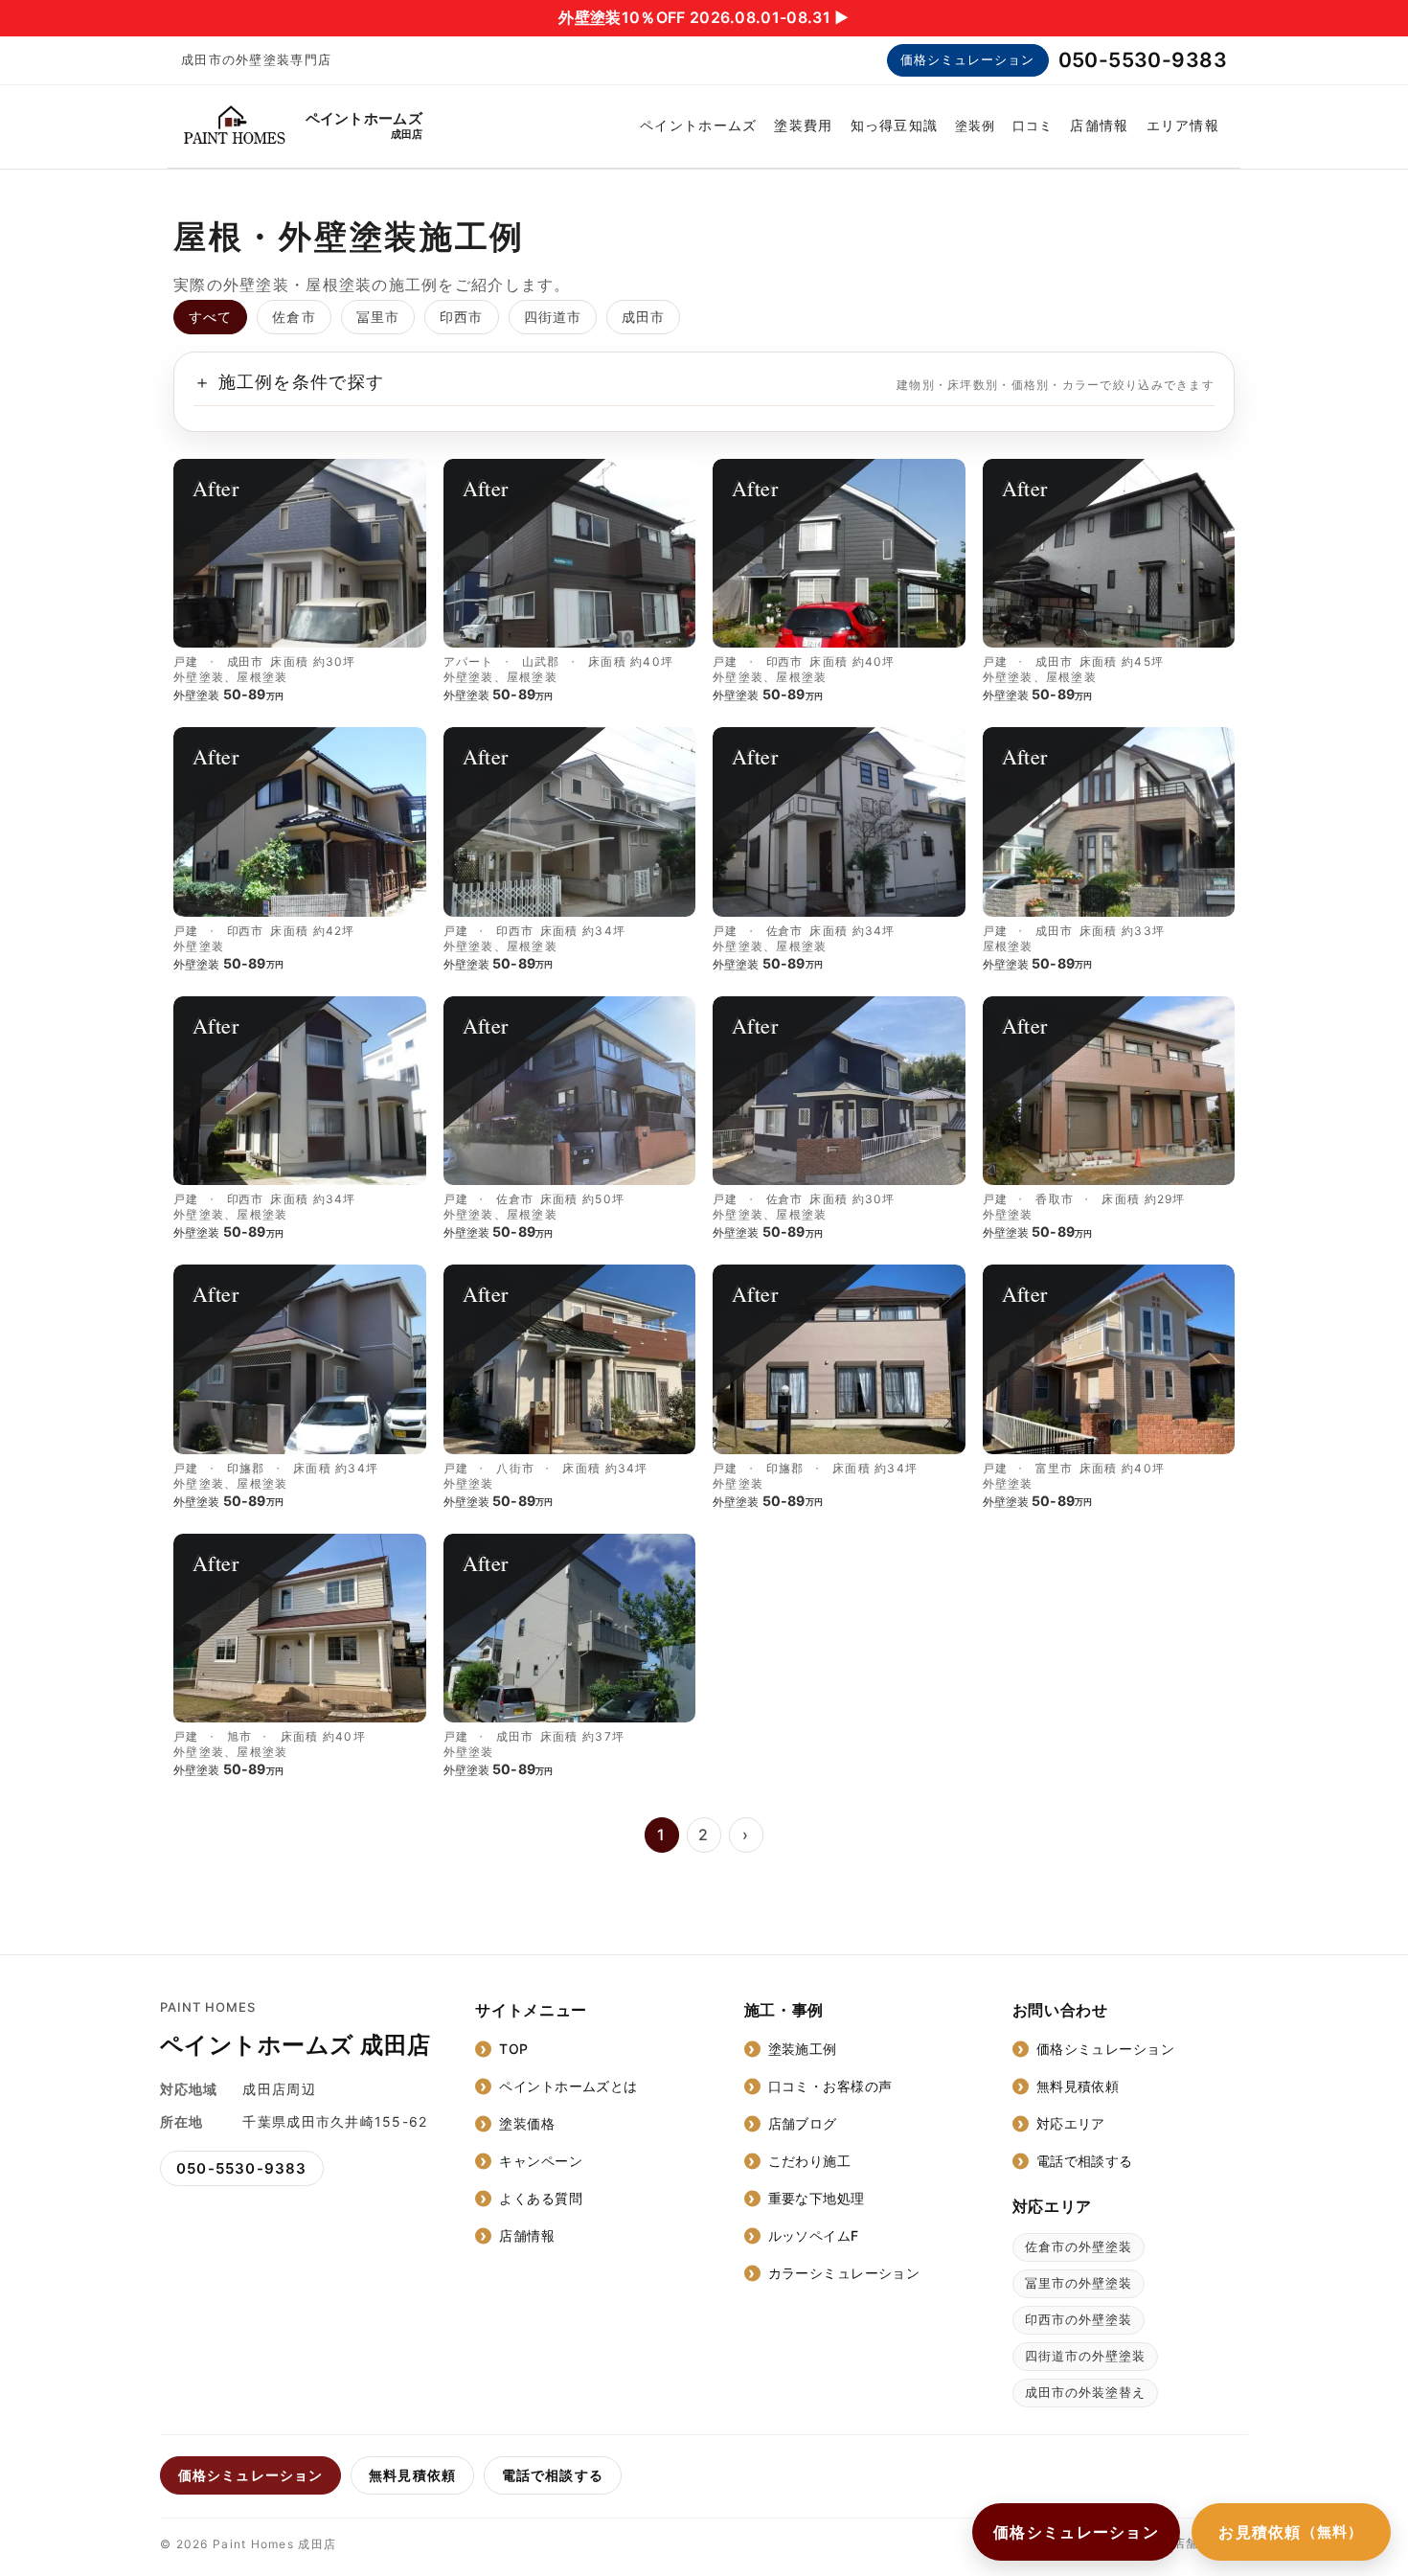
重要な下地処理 (817, 2198)
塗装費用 (803, 125)
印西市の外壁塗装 (1079, 2319)
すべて (210, 317)
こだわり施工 (810, 2161)
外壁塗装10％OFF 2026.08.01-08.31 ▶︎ (704, 17)
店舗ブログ (803, 2123)
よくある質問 (541, 2198)
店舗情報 (1099, 125)
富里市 (1054, 1469)
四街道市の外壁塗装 (1085, 2356)
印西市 (461, 317)
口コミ (1033, 125)
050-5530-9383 (1143, 60)
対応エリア (1071, 2123)
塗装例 (975, 125)
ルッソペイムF (814, 2235)
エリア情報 (1183, 125)
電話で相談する (1085, 2161)
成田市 (643, 317)
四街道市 (553, 317)
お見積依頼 (1291, 2532)
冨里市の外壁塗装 (1079, 2283)
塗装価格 (527, 2123)
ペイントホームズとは (568, 2086)
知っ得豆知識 (895, 125)
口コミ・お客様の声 (830, 2086)
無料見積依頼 (1078, 2086)
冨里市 (378, 317)
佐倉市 (294, 317)
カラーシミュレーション (844, 2273)
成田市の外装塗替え (1085, 2392)
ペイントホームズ (698, 125)
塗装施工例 (803, 2049)
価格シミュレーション (967, 59)
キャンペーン (541, 2161)
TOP (513, 2049)
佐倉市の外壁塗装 (1079, 2246)
